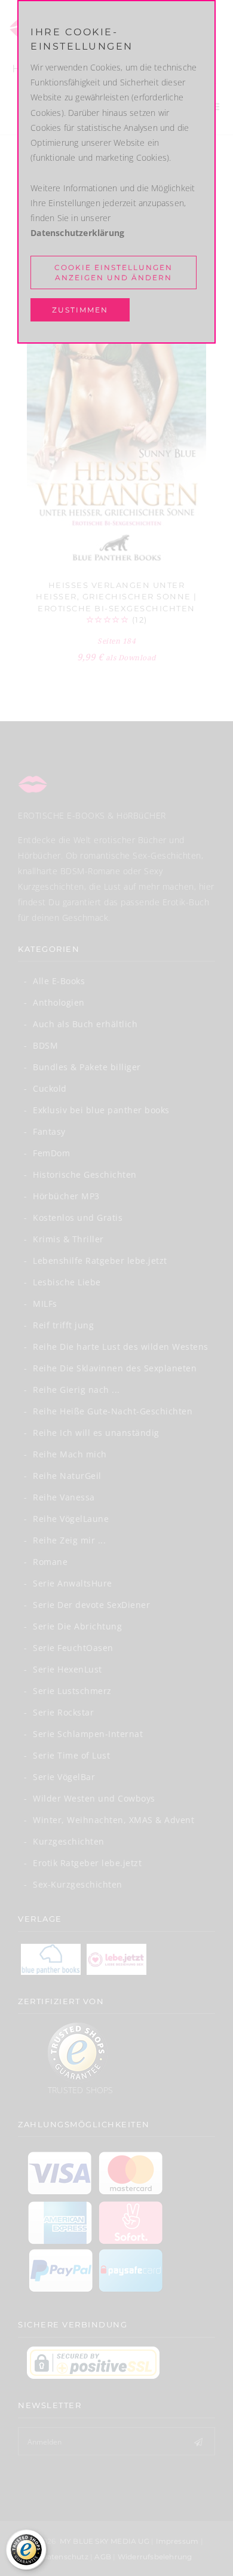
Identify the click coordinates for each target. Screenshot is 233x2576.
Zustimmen (80, 310)
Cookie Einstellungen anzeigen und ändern (114, 272)
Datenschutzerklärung (77, 233)
